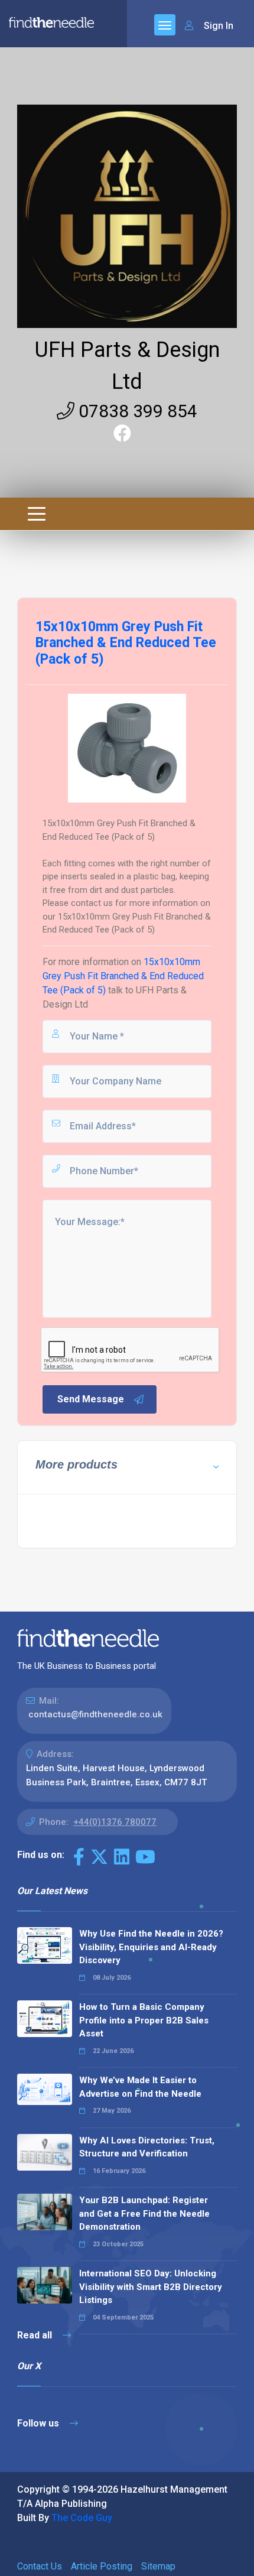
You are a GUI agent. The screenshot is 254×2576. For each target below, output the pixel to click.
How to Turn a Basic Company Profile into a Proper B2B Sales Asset (144, 2020)
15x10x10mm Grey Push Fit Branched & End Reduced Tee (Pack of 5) (123, 976)
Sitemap (158, 2566)
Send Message (91, 1399)
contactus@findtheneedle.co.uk (95, 1714)
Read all (36, 2335)
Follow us (39, 2423)
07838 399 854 (136, 411)
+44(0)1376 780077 (115, 1822)
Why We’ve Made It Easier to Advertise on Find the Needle (140, 2087)
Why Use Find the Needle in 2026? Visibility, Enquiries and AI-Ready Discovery (151, 1947)
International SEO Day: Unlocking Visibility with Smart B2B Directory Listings (151, 2287)
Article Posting (102, 2566)
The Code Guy (82, 2518)
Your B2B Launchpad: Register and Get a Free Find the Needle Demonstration (144, 2213)
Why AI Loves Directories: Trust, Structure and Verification (147, 2147)
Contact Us (40, 2566)
